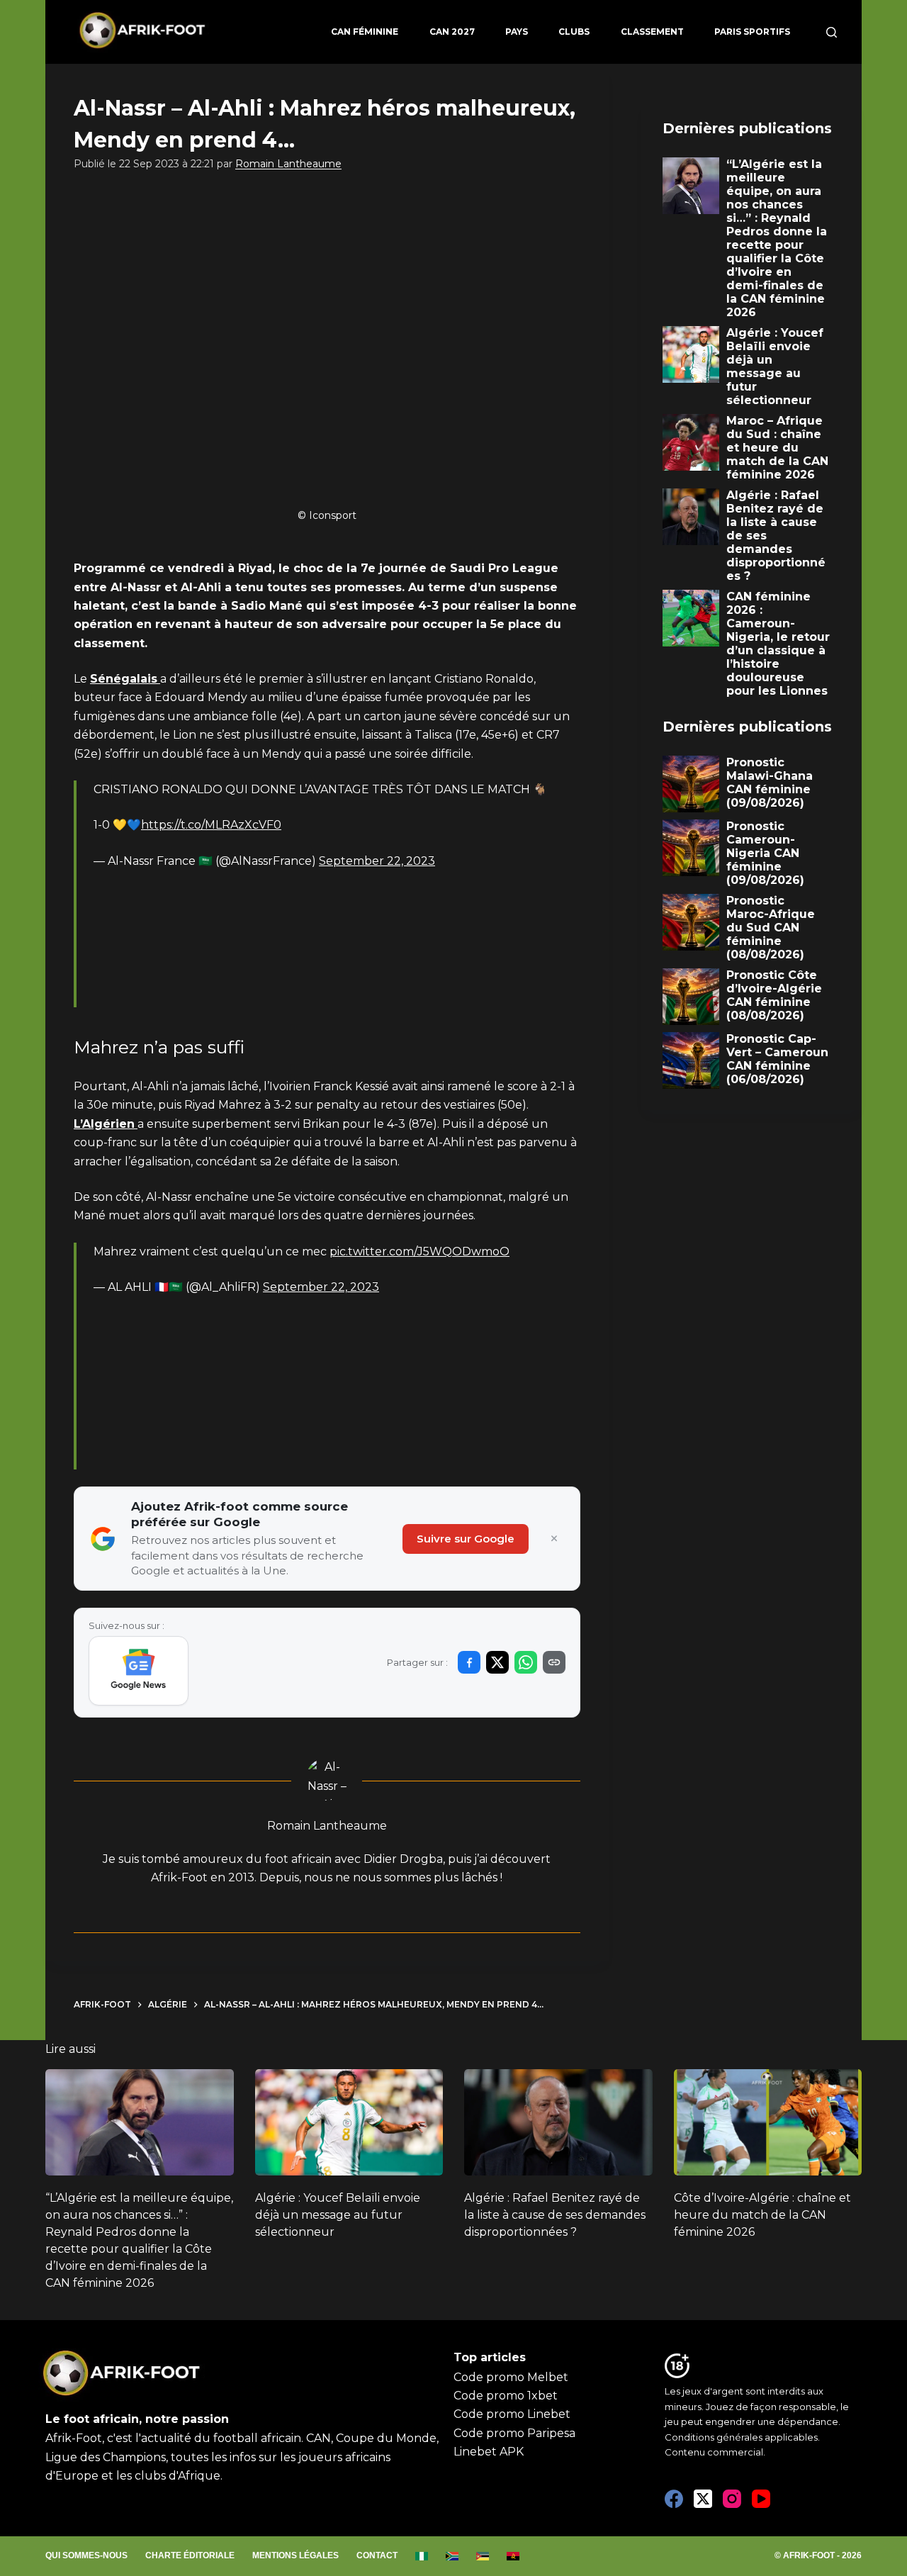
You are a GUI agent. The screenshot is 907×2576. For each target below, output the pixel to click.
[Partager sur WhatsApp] (526, 1662)
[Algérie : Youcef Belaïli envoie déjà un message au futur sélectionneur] (349, 2122)
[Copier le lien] (554, 1662)
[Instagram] (732, 2499)
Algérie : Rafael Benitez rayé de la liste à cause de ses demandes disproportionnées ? (555, 2215)
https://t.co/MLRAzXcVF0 (211, 825)
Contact (377, 2555)
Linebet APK (489, 2452)
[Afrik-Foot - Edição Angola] (513, 2556)
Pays (517, 32)
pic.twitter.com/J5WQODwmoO (419, 1251)
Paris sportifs (752, 32)
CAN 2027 (452, 32)
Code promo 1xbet (506, 2396)
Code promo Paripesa (514, 2433)
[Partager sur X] (497, 1662)
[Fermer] (554, 1539)
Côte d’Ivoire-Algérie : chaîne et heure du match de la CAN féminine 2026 (762, 2215)
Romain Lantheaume (288, 164)
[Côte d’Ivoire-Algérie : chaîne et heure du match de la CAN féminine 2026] (768, 2122)
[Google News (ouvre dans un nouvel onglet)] (139, 1671)
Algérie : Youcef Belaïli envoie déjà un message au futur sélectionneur (338, 2215)
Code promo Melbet (511, 2377)
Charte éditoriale (190, 2555)
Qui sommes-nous (86, 2555)
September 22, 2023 (377, 861)
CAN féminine (365, 32)
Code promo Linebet (512, 2414)
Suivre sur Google (466, 1539)
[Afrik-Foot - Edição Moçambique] (483, 2556)
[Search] (832, 32)
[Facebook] (674, 2499)
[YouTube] (761, 2499)
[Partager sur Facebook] (469, 1662)
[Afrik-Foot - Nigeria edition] (422, 2556)
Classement (652, 32)
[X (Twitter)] (703, 2499)
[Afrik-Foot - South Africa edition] (452, 2556)
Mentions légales (295, 2555)
